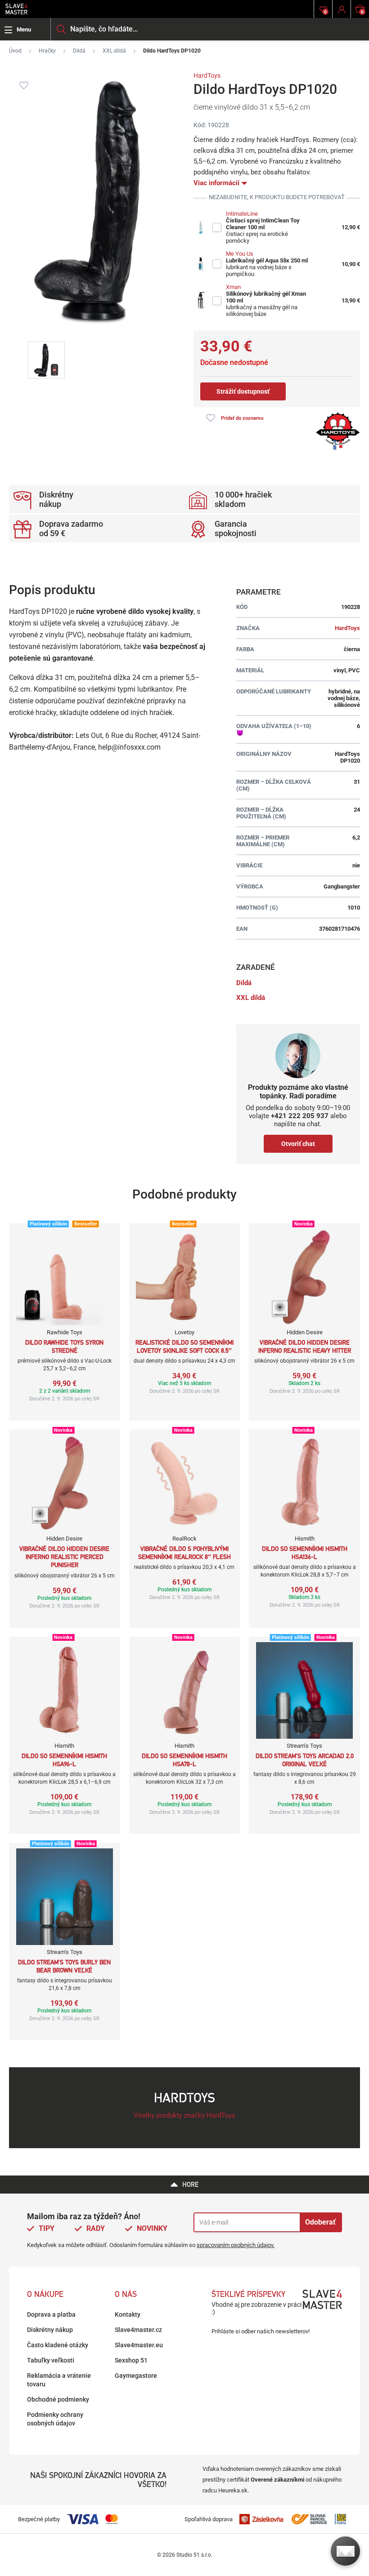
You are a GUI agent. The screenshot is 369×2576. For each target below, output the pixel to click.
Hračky (47, 51)
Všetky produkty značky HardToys (184, 2115)
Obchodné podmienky (58, 2399)
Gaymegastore (136, 2376)
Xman (233, 287)
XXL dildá (114, 51)
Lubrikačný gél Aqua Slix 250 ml (267, 260)
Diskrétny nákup (50, 2330)
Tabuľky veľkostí (51, 2360)
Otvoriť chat (298, 1144)
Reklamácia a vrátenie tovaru (59, 2380)
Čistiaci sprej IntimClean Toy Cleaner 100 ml (263, 224)
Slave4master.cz (138, 2330)
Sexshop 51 (131, 2360)
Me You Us (240, 254)
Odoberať (320, 2222)
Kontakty (128, 2314)
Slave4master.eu (139, 2345)
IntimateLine (242, 214)
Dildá (79, 51)
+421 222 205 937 (300, 1116)
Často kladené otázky (58, 2345)
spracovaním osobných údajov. (236, 2245)
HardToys (207, 76)
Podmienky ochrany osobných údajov (55, 2419)
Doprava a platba (51, 2314)
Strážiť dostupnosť (243, 391)
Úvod (15, 51)
